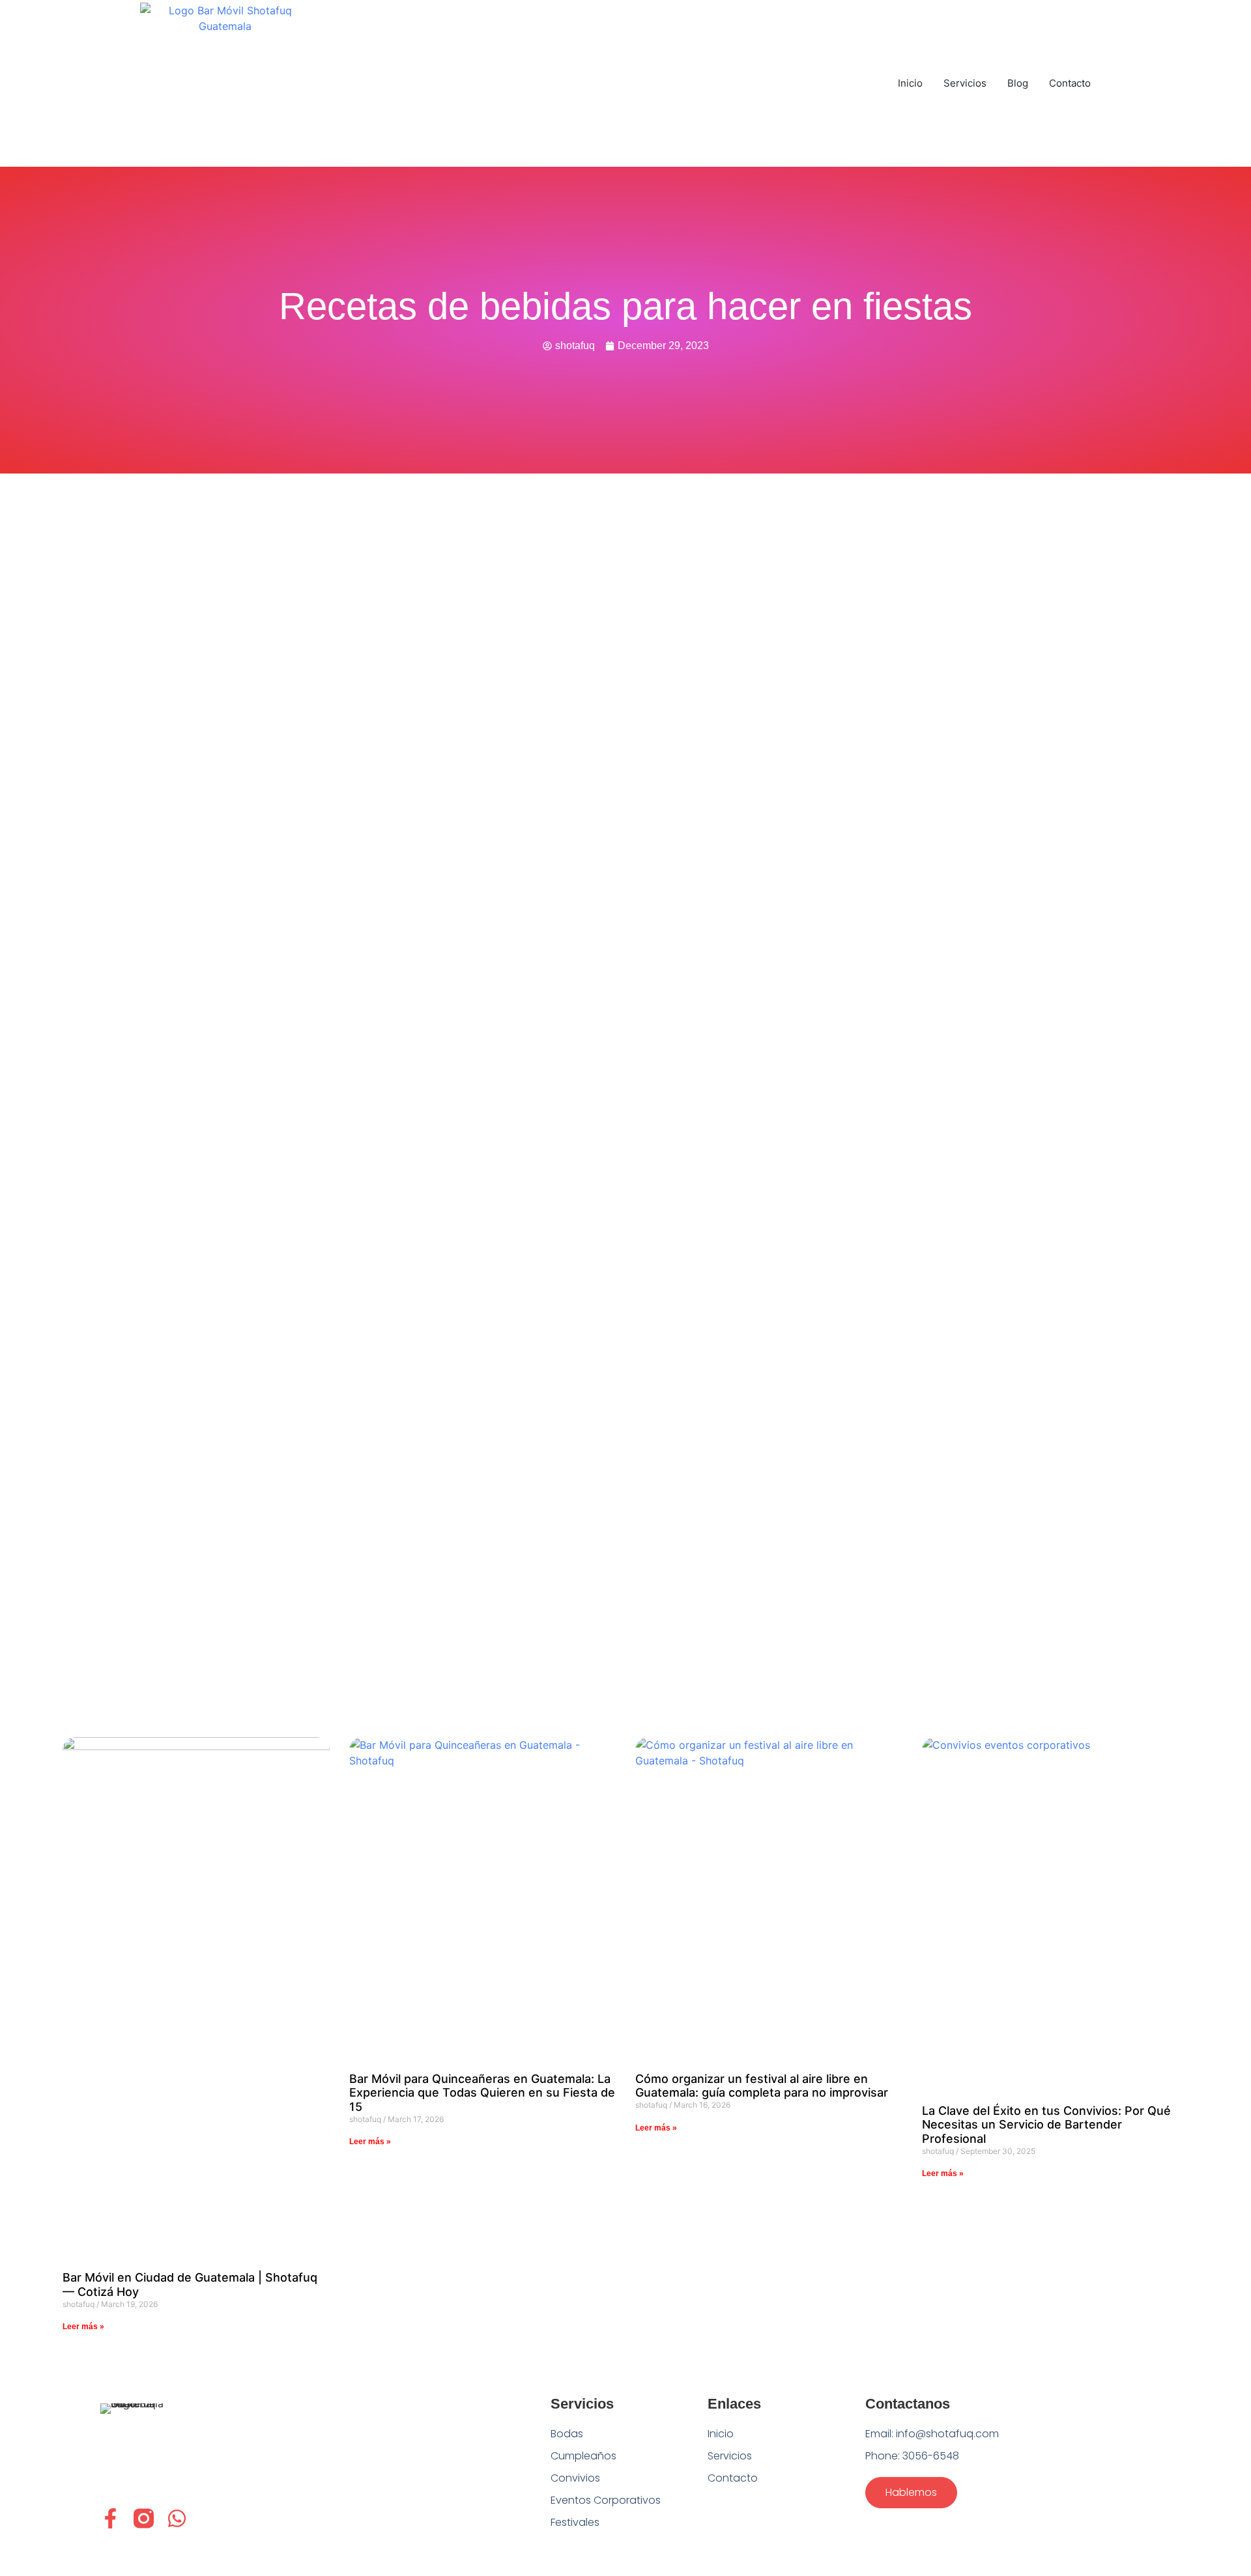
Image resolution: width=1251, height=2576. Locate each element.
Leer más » (83, 2327)
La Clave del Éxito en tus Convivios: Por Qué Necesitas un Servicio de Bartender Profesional (1046, 2125)
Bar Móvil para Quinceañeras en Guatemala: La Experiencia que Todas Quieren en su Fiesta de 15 (482, 2093)
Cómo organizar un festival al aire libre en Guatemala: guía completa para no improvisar (762, 2086)
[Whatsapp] (177, 2518)
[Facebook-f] (110, 2518)
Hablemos (911, 2492)
